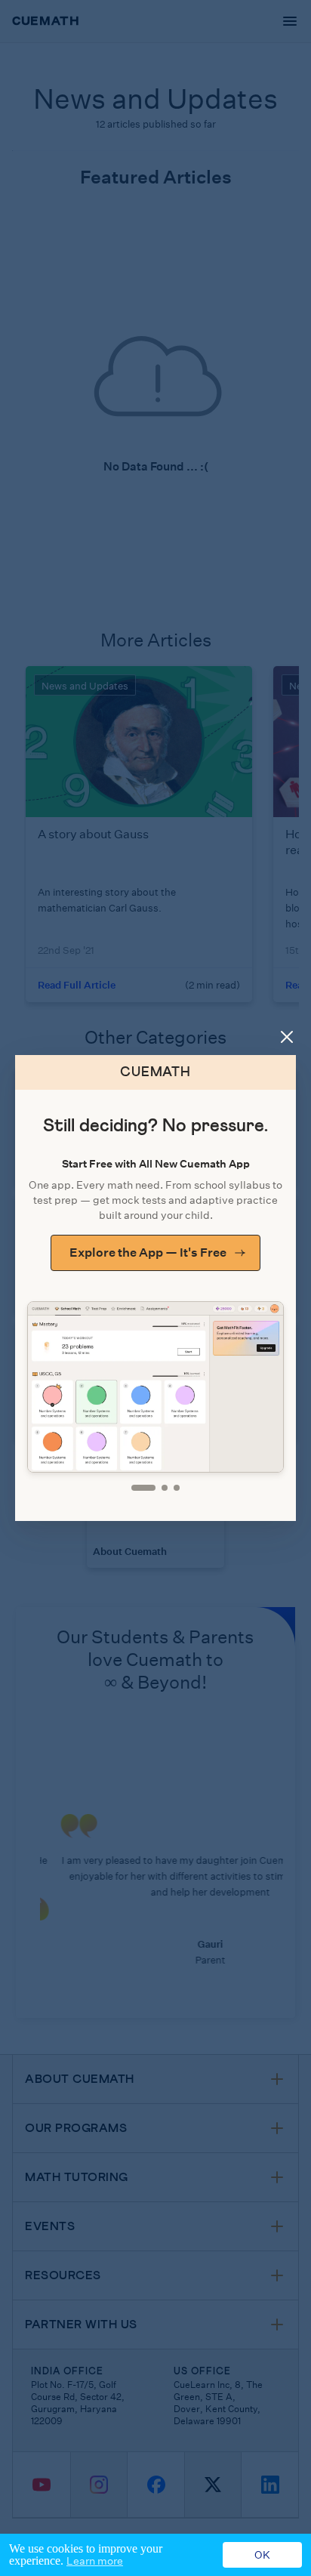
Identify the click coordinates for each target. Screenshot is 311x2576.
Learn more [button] (95, 2561)
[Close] (287, 1037)
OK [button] (262, 2555)
